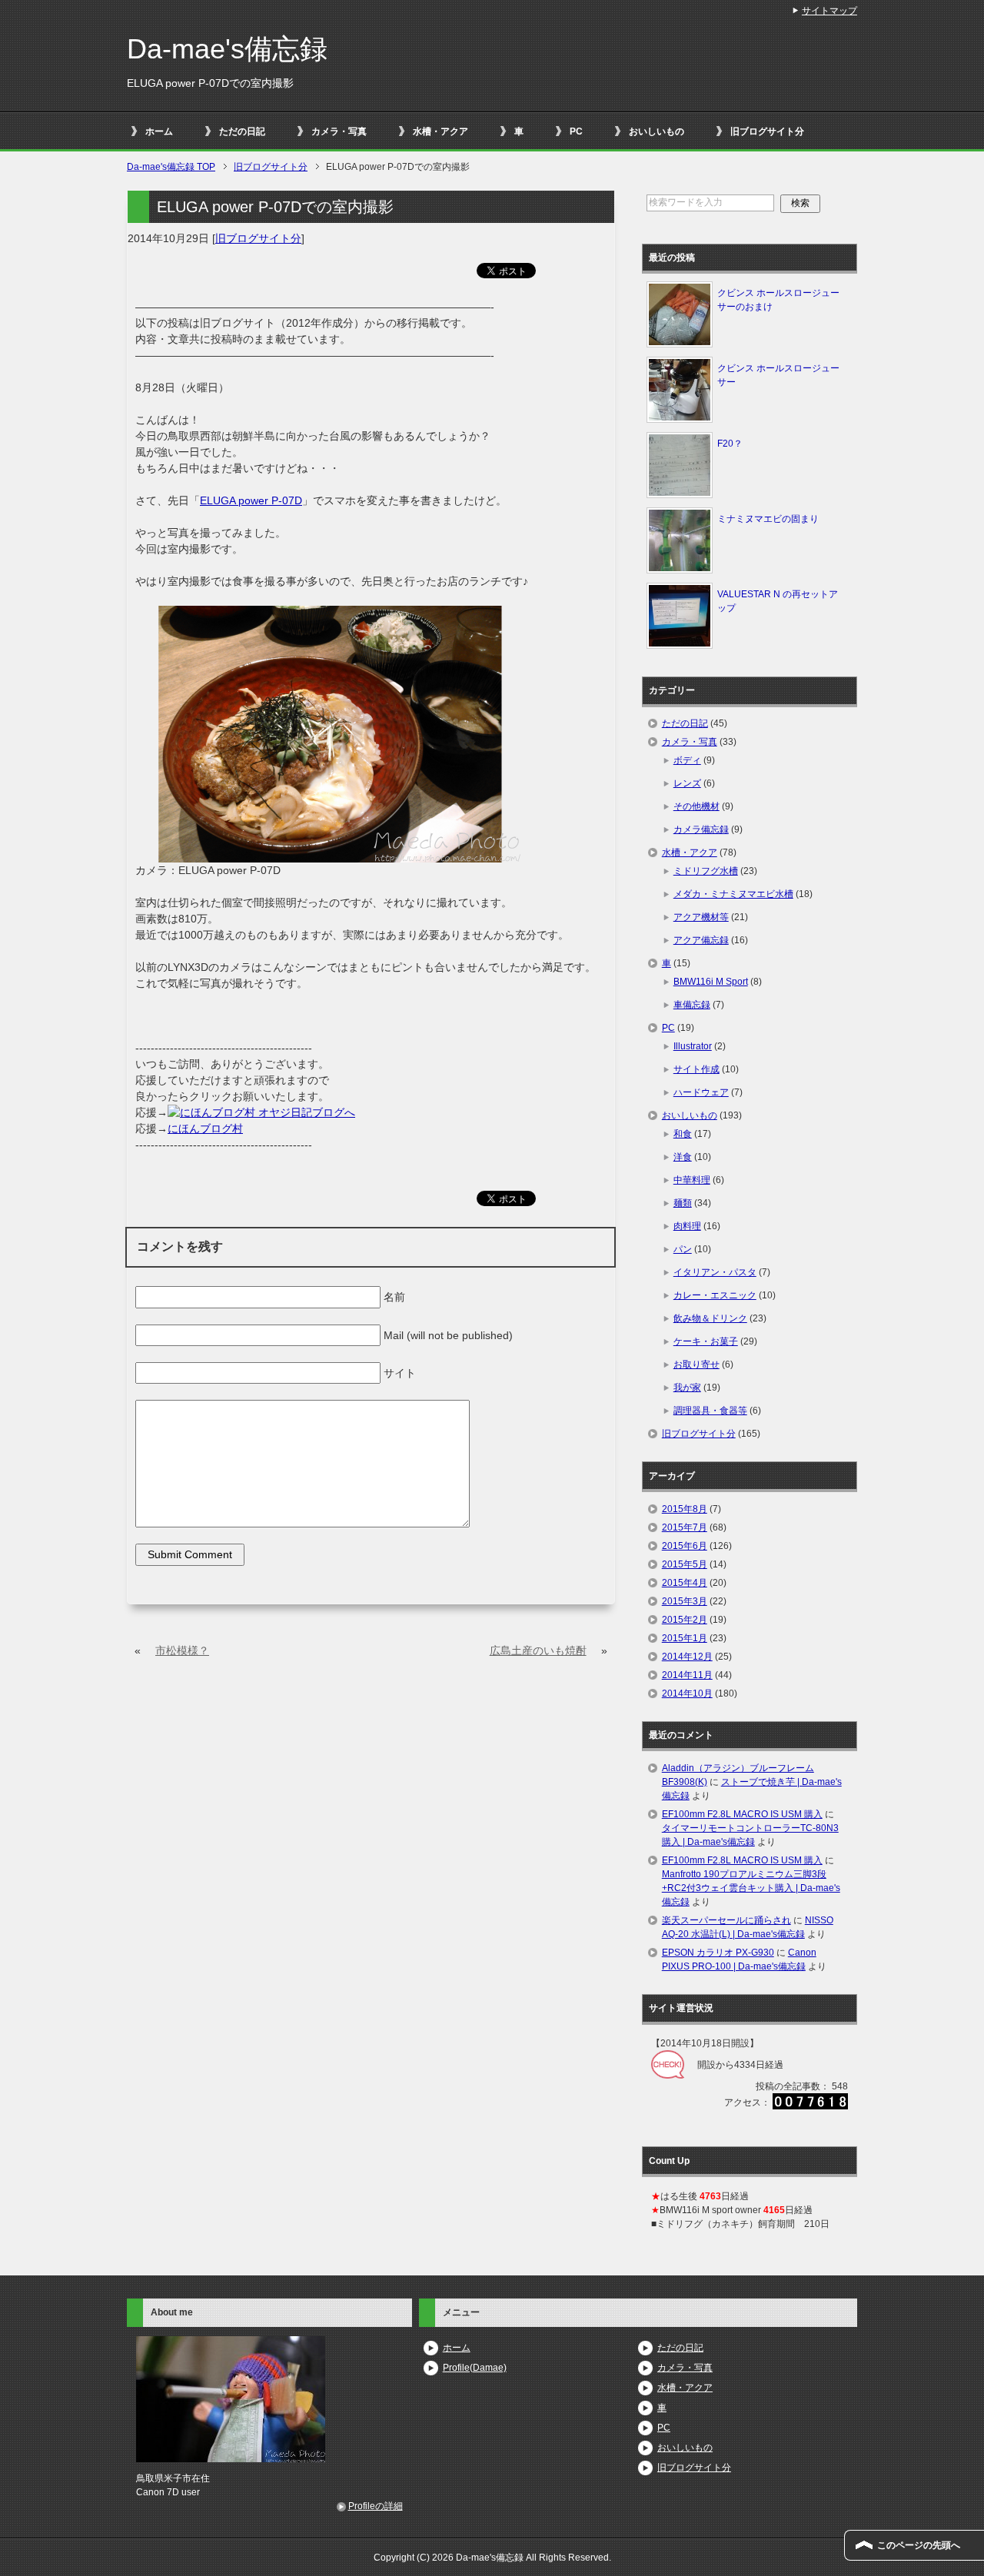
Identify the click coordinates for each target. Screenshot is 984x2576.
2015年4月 (685, 1583)
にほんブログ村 (205, 1128)
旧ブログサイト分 (767, 131)
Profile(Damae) (475, 2368)
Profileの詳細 (376, 2506)
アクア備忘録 (701, 940)
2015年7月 (685, 1527)
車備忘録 (692, 1005)
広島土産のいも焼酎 (538, 1650)
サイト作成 (696, 1069)
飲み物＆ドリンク (710, 1318)
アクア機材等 (701, 917)
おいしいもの (657, 131)
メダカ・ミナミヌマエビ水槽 (733, 894)
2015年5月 (685, 1564)
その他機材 (696, 806)
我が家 (687, 1388)
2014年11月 (687, 1675)
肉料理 (687, 1226)
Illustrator (693, 1046)
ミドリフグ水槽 (706, 871)
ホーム (159, 131)
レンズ (687, 783)
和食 (683, 1134)
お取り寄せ (696, 1364)
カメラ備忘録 (701, 829)
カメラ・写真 (339, 131)
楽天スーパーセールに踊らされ (726, 1920)
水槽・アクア (440, 131)
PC (576, 131)
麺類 (683, 1203)
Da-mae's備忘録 (227, 49)
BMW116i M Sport (711, 982)
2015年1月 (685, 1638)
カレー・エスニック (715, 1295)
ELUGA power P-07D (251, 500)
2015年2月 (685, 1620)
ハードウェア (701, 1092)
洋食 (683, 1157)
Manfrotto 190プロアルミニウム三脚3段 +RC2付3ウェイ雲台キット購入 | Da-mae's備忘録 (751, 1888)
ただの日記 (242, 131)
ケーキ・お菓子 (706, 1341)
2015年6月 (685, 1546)
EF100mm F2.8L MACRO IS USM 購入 (742, 1814)
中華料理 (692, 1180)
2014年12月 (687, 1657)
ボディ (687, 760)
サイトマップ (829, 11)
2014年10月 (687, 1694)
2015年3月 (685, 1601)
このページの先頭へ (919, 2545)
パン (683, 1249)
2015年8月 (685, 1509)
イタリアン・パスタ (715, 1272)
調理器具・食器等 (710, 1411)
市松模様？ (182, 1650)
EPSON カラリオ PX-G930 (718, 1953)
